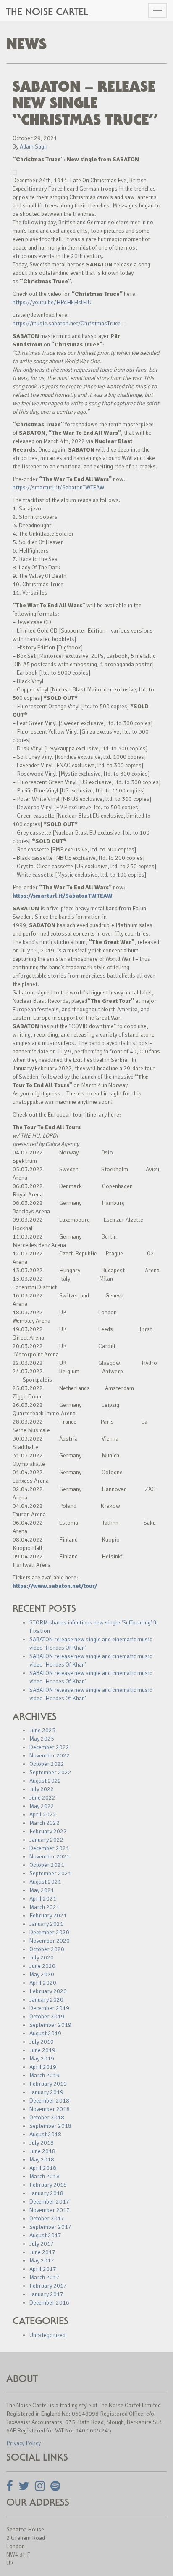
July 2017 (42, 2244)
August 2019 (45, 2033)
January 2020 (46, 2000)
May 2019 (42, 2059)
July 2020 (42, 1958)
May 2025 (42, 1739)
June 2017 (42, 2252)
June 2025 (42, 1730)
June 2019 (42, 2050)
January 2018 (46, 2193)
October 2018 (47, 2117)
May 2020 (42, 1974)
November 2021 (50, 1857)
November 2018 (50, 2109)
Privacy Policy (24, 2443)
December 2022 (49, 1747)
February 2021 (48, 1915)
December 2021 (49, 1848)
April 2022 (43, 1814)
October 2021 (47, 1865)
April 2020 (43, 1983)
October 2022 (47, 1764)
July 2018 (42, 2143)
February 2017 (48, 2286)
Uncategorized (47, 2335)
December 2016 (49, 2303)
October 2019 (47, 2016)
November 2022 (50, 1756)
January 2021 (46, 1924)
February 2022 (48, 1831)
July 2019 (42, 2042)
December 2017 (49, 2202)
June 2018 (42, 2151)
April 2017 (43, 2269)
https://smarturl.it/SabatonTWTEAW (58, 488)
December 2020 (49, 1932)
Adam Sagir (34, 147)
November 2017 (50, 2210)
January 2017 (46, 2294)
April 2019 (43, 2067)
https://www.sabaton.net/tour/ (55, 1586)
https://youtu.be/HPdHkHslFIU (52, 302)
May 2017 (42, 2261)
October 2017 (47, 2218)
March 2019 (45, 2075)
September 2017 (50, 2227)
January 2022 (46, 1840)
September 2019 (50, 2025)
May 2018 (42, 2160)
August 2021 (45, 1882)
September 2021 (50, 1873)
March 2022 (45, 1823)
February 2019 (48, 2084)
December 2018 (49, 2101)
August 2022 (45, 1781)
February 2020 (48, 1991)
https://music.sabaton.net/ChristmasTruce (67, 323)
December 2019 (49, 2008)
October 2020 (47, 1949)
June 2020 (42, 1966)
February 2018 (48, 2185)
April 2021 (43, 1899)
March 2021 (45, 1907)
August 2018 (45, 2134)
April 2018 (43, 2168)
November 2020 (50, 1941)
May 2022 (42, 1806)
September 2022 (50, 1772)
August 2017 (45, 2235)
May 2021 (42, 1890)
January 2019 (46, 2092)
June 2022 (42, 1798)
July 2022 (42, 1789)
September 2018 (50, 2126)
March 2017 (45, 2277)
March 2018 (45, 2176)
